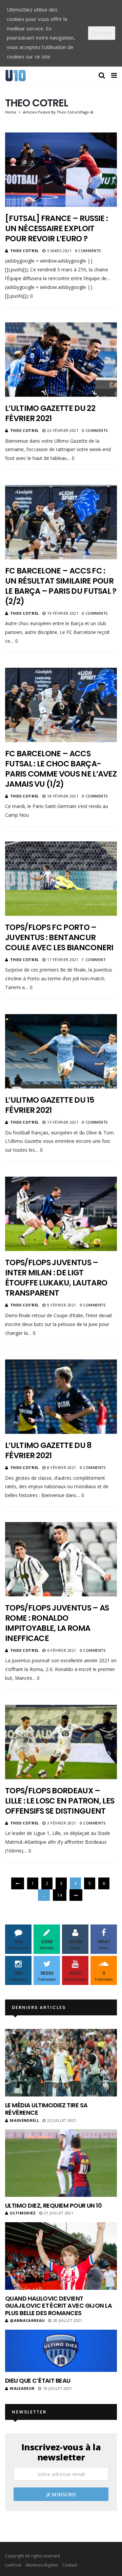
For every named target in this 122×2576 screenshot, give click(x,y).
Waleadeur (22, 2388)
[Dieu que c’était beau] (61, 2351)
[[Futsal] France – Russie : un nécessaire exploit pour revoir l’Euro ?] (61, 170)
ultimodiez (23, 2213)
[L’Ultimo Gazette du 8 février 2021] (61, 1397)
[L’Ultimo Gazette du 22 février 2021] (61, 360)
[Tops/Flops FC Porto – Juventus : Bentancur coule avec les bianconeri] (61, 879)
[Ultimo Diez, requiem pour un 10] (61, 2163)
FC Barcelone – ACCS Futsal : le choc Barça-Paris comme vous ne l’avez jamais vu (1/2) (61, 769)
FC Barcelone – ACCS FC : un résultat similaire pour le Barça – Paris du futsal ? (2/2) (61, 586)
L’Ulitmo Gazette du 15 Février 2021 (50, 1105)
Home (11, 112)
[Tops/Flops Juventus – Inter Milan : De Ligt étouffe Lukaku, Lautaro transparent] (61, 1214)
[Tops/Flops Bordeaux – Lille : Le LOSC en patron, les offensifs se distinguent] (61, 1742)
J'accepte (102, 33)
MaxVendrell (24, 2120)
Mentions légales (42, 2565)
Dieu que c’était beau (38, 2381)
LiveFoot (13, 2565)
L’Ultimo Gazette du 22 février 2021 (50, 413)
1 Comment (94, 960)
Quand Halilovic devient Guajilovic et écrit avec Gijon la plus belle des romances (58, 2306)
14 (60, 1895)
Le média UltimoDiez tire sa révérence (46, 2109)
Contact (70, 2565)
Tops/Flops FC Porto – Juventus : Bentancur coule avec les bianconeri (59, 937)
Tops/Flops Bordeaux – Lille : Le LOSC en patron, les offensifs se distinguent (60, 1801)
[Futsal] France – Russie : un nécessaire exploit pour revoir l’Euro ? (56, 228)
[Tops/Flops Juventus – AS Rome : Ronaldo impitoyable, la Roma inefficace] (61, 1559)
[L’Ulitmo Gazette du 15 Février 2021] (61, 1051)
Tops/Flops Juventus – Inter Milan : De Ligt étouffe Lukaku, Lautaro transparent (56, 1278)
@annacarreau (27, 2320)
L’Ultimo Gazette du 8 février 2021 (48, 1450)
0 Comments (88, 251)
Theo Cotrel (25, 251)
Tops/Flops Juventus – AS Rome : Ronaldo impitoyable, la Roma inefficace (57, 1623)
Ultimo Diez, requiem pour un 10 (53, 2205)
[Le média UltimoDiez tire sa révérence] (61, 2063)
